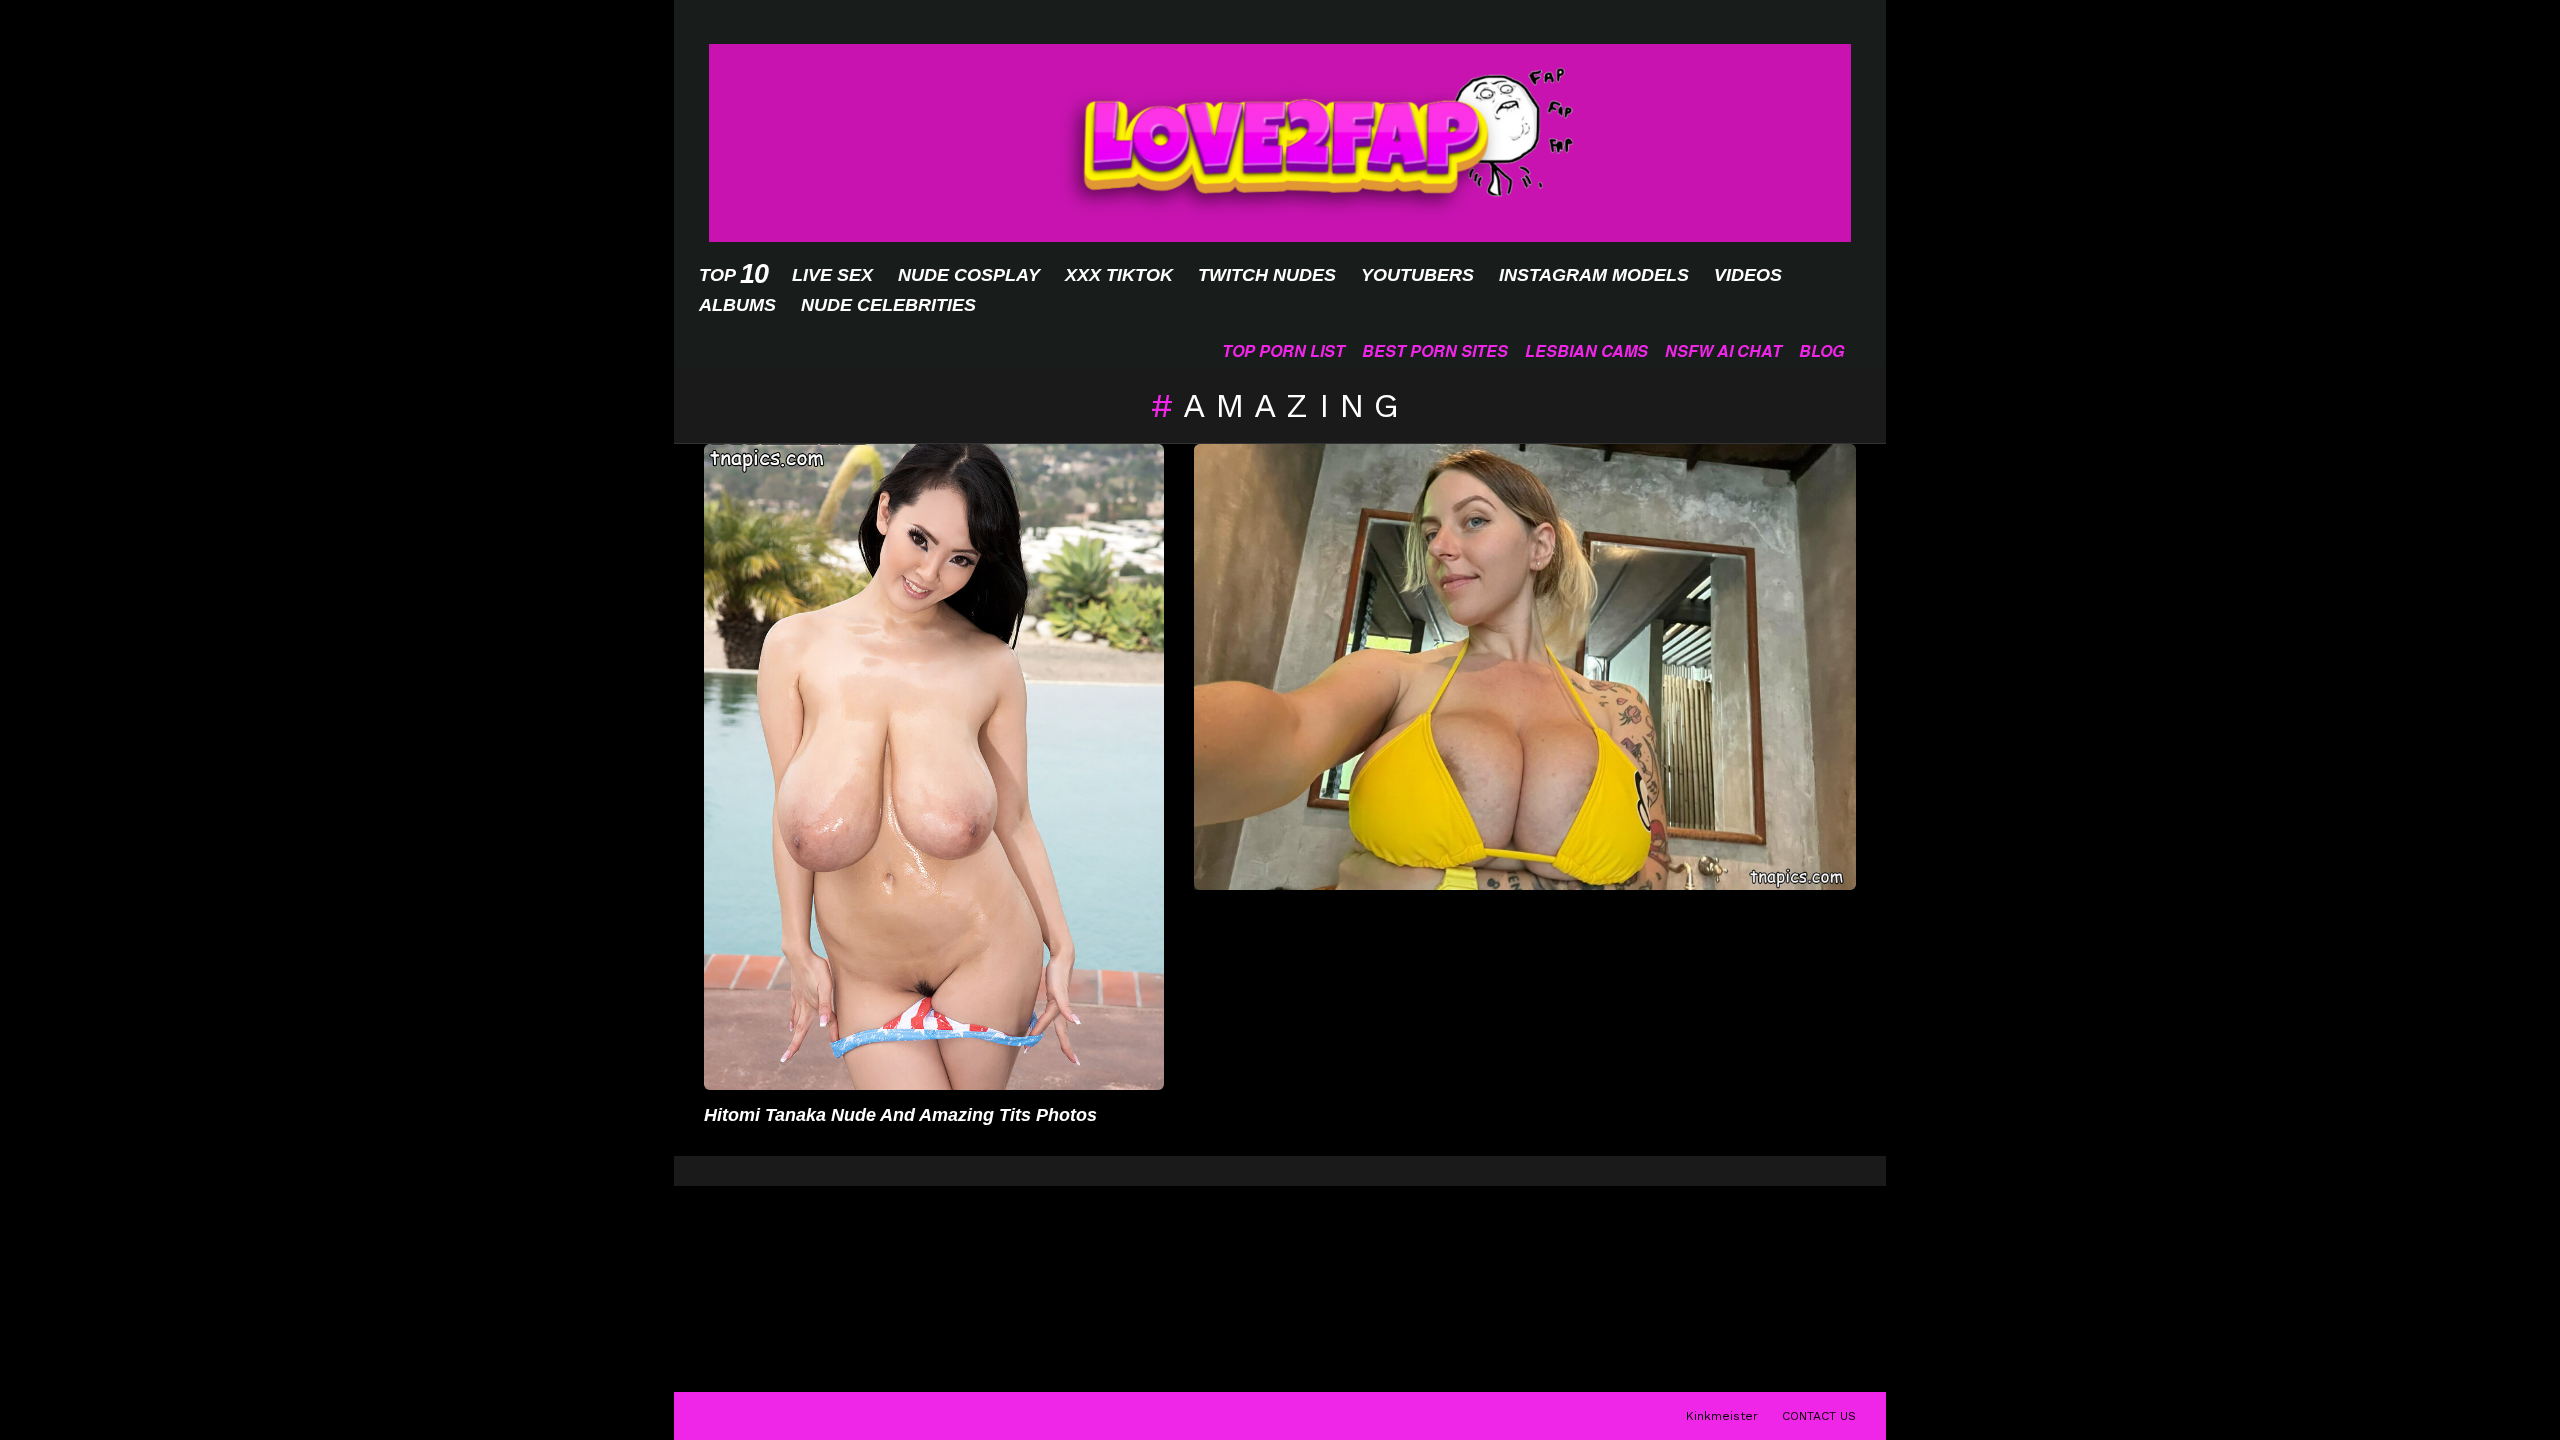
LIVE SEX (832, 275)
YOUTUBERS (1417, 275)
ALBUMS (737, 305)
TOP (733, 274)
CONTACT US (1819, 1416)
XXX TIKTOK (1119, 275)
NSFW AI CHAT (1723, 350)
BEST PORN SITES (1435, 350)
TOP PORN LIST (1283, 350)
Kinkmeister (1722, 1416)
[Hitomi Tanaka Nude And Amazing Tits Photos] (934, 767)
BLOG (1821, 350)
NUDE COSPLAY (969, 275)
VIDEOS (1748, 275)
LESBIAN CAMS (1586, 350)
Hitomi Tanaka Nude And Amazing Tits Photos (900, 1115)
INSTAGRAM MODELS (1594, 275)
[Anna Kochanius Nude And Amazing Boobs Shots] (1525, 667)
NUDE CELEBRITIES (888, 305)
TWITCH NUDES (1267, 275)
